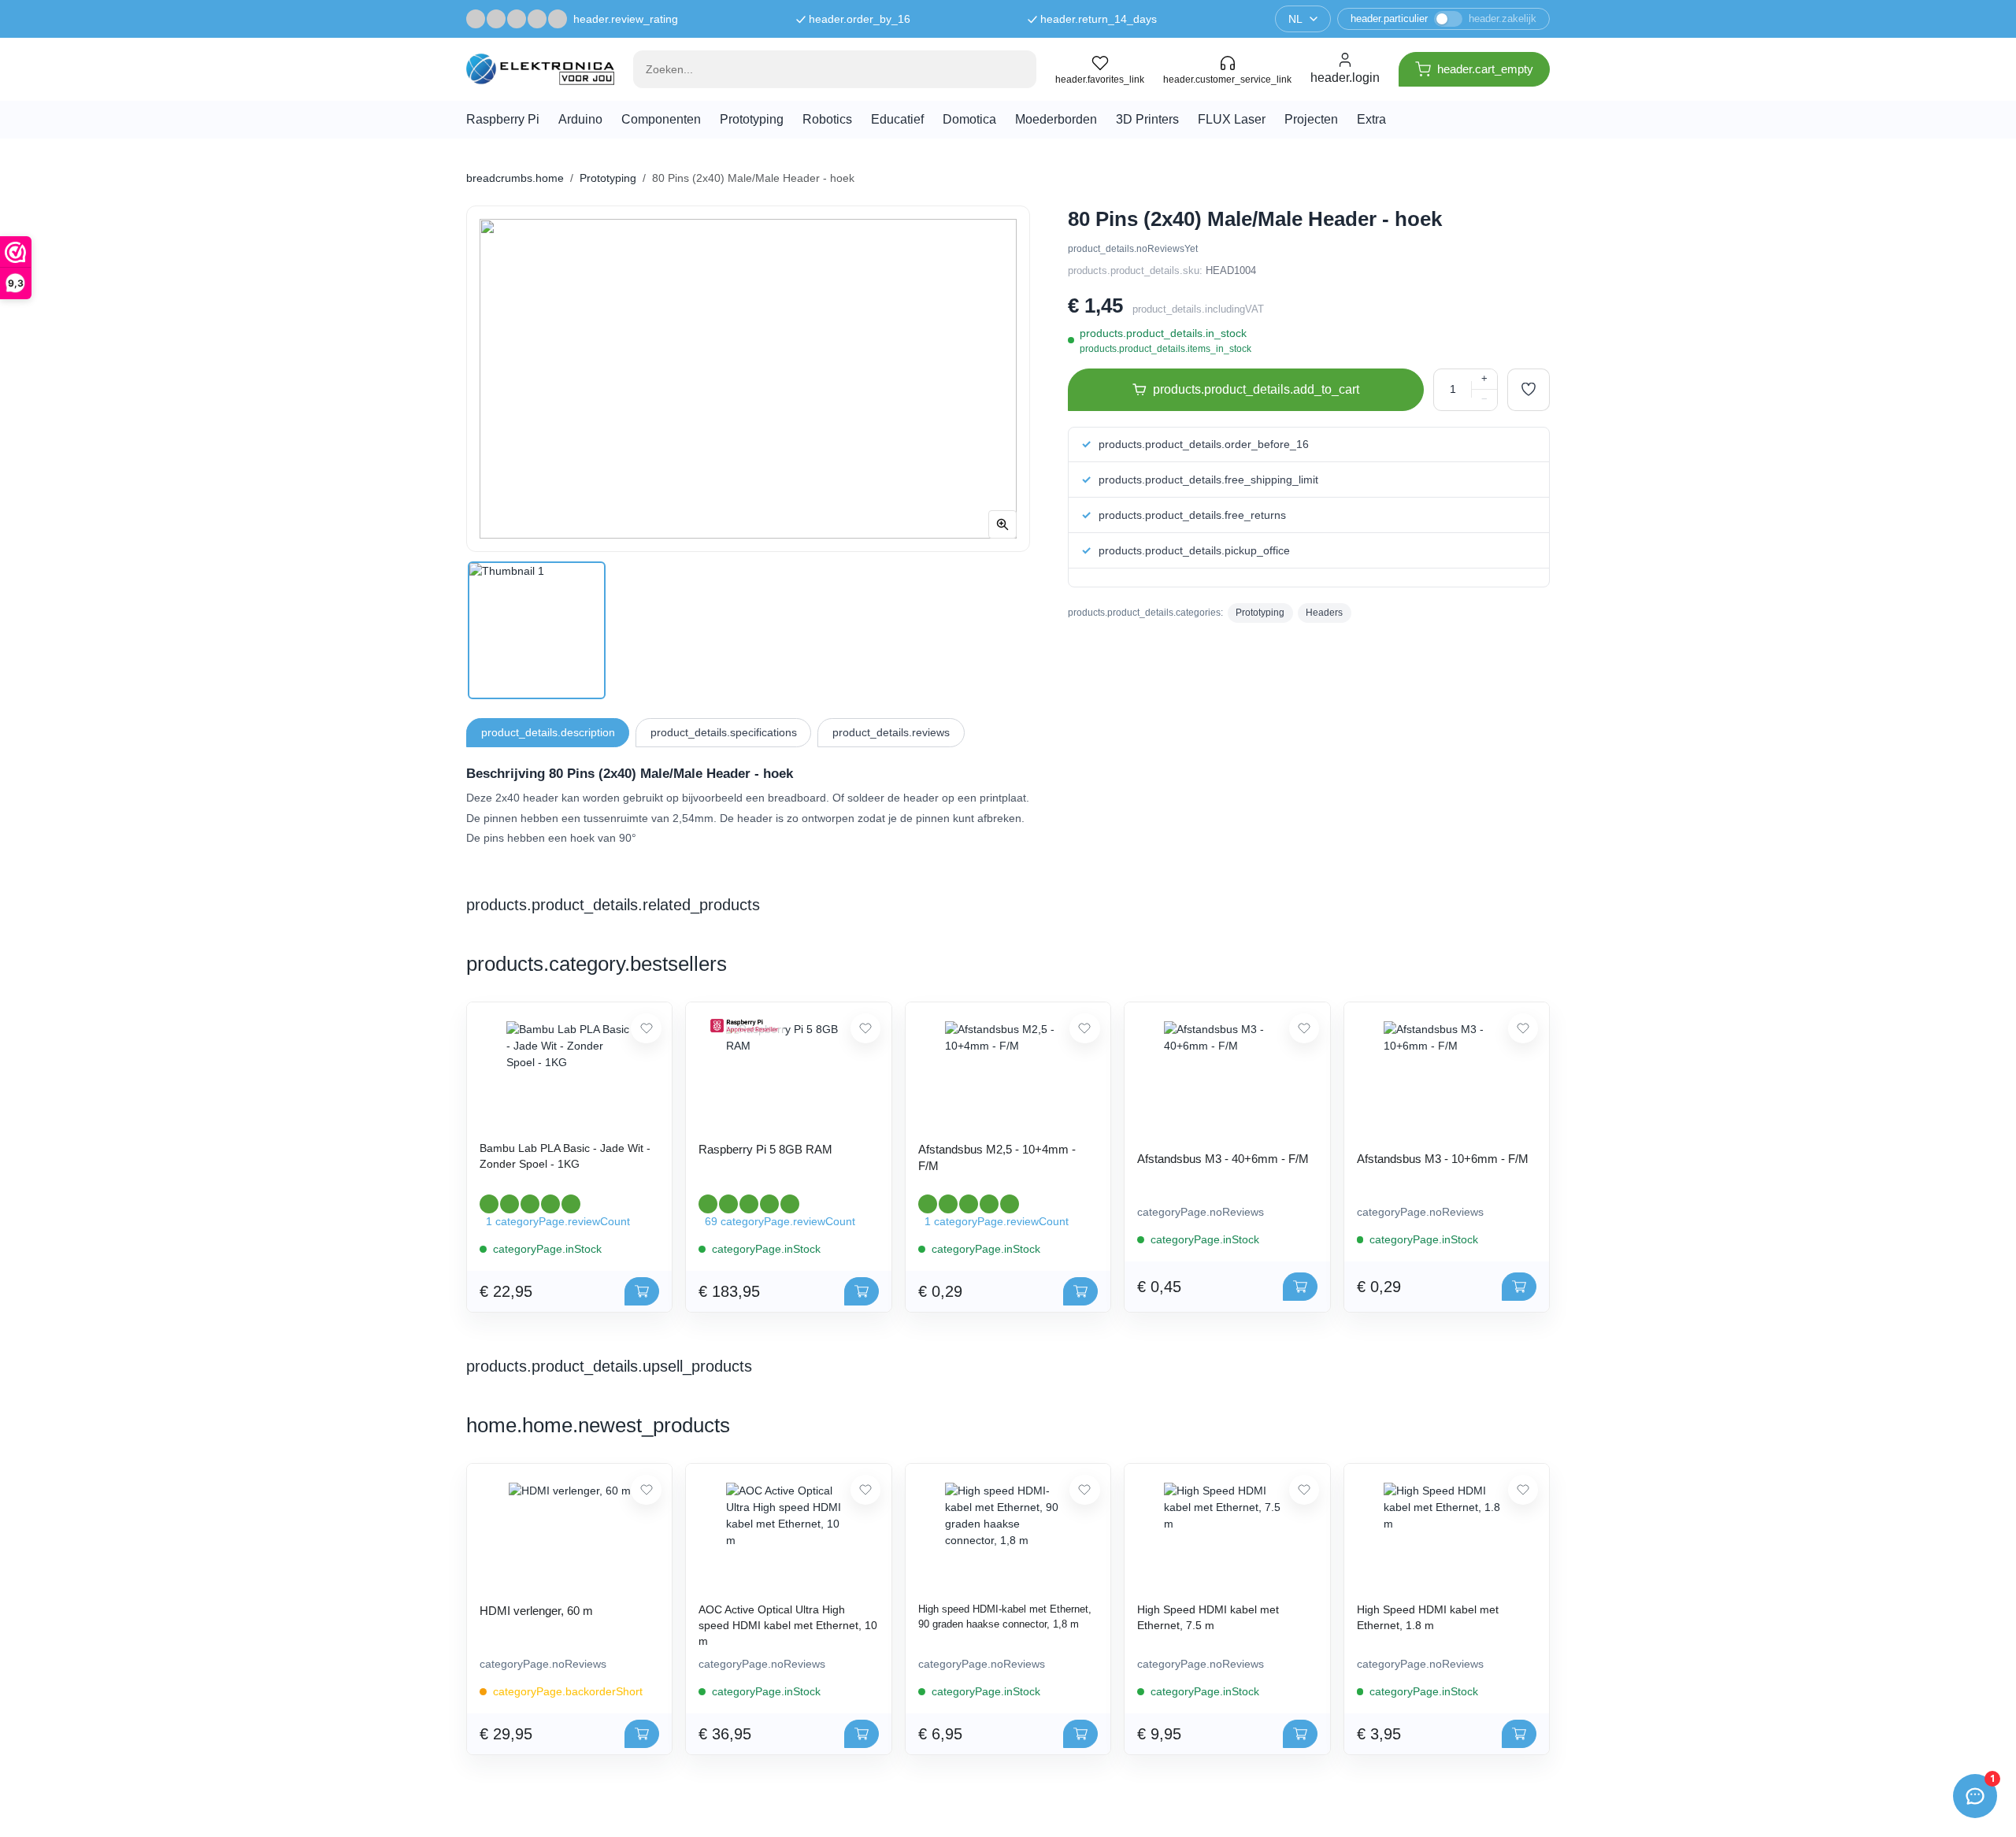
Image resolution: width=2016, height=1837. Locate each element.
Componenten (661, 119)
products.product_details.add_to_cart (1256, 389)
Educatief (897, 119)
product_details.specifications (724, 732)
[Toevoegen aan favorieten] (1529, 390)
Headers (1324, 613)
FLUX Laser (1232, 119)
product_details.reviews (891, 732)
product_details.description (548, 732)
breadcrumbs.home (515, 178)
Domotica (969, 119)
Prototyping (752, 119)
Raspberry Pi (503, 119)
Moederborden (1056, 119)
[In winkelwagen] (642, 1291)
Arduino (580, 119)
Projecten (1311, 119)
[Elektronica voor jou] (540, 69)
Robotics (827, 119)
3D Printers (1147, 119)
